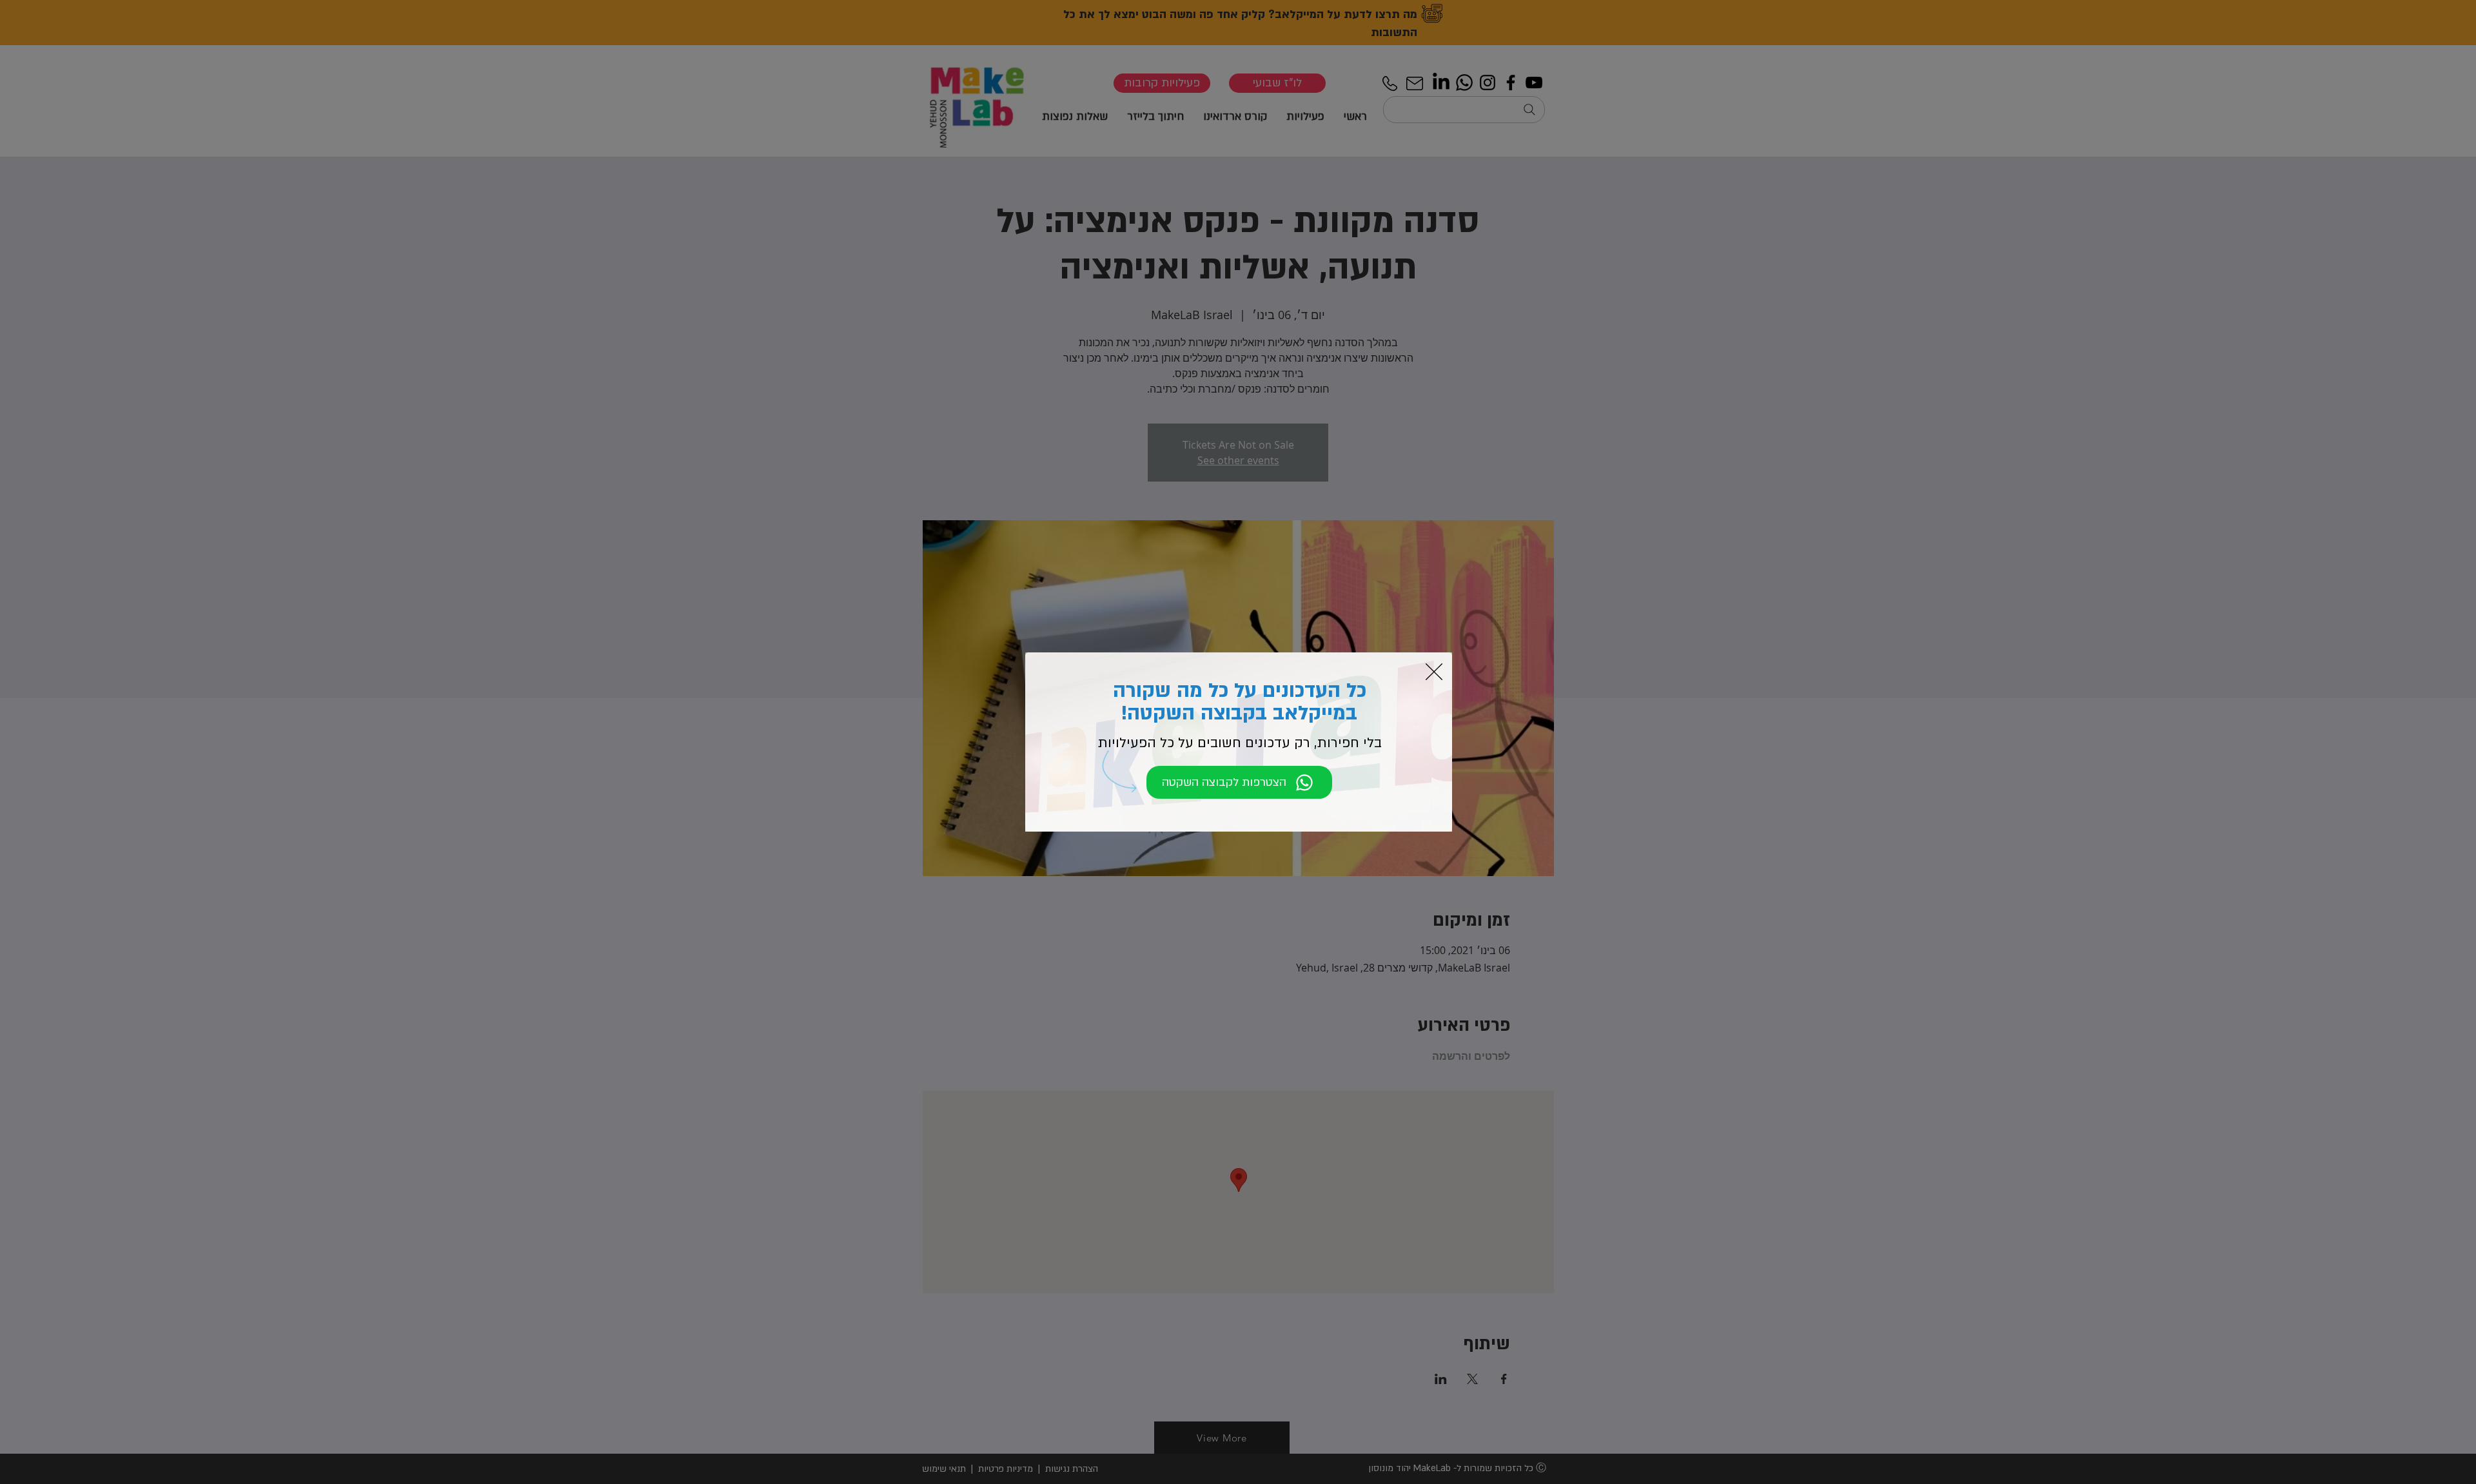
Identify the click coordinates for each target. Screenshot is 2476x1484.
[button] (1434, 672)
